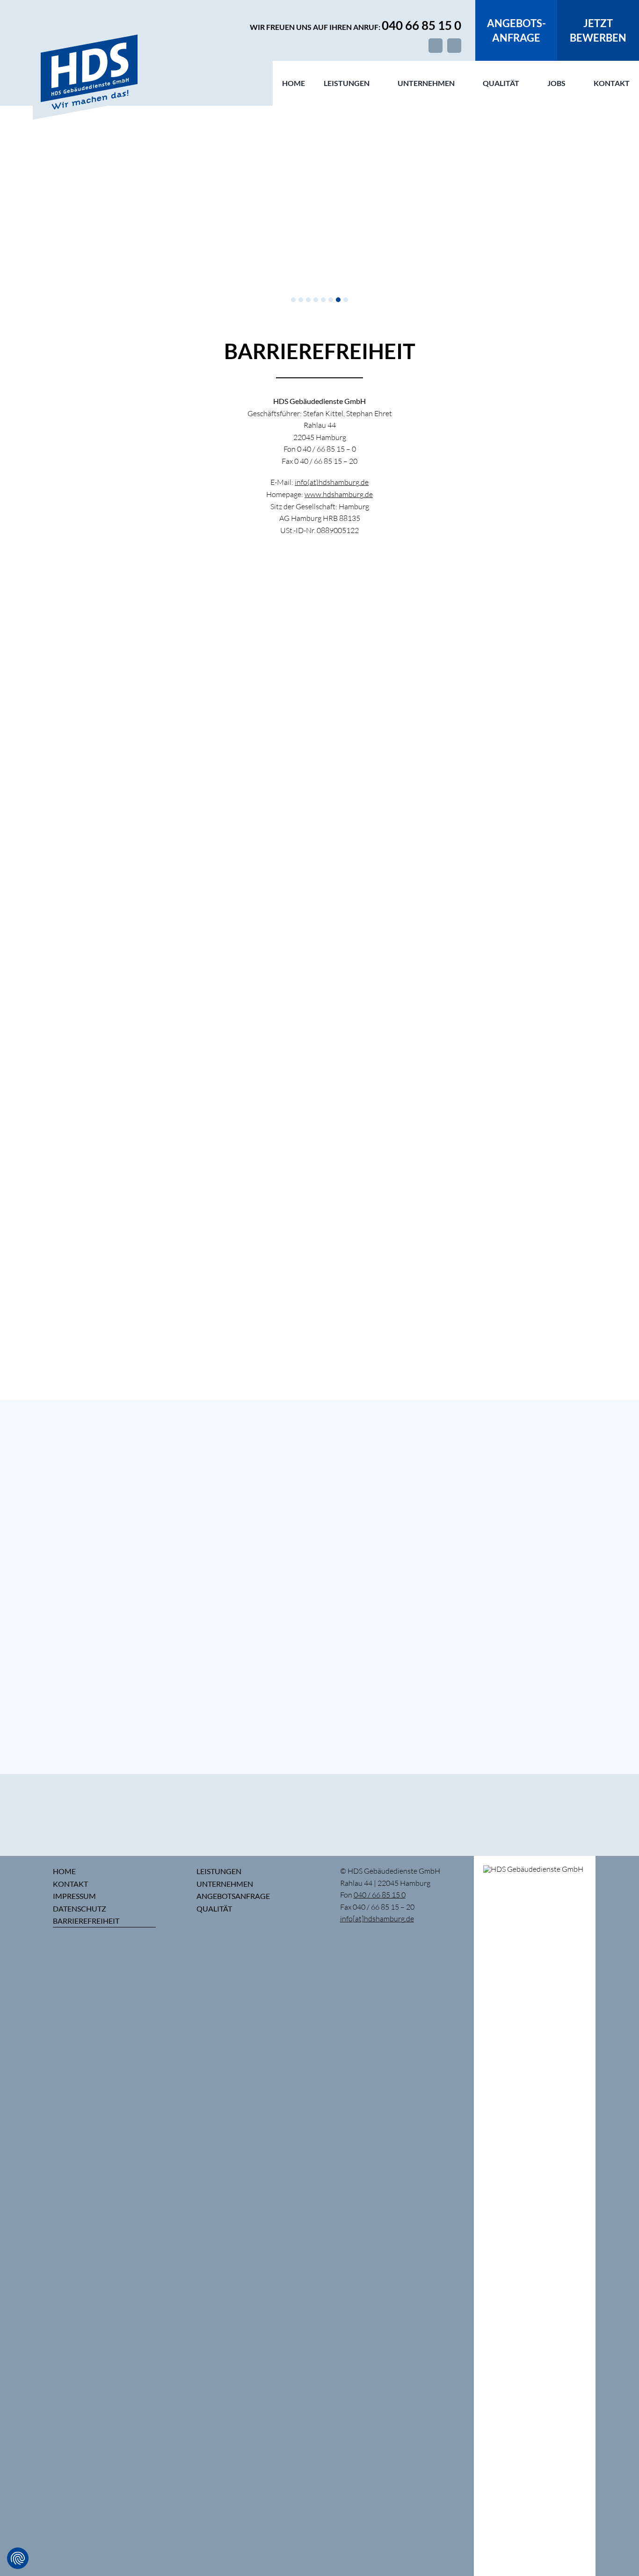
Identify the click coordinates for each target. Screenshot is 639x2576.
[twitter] (436, 46)
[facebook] (454, 46)
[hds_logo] (85, 38)
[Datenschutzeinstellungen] (18, 2558)
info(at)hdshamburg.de (332, 482)
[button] (293, 300)
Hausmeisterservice (320, 195)
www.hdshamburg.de (339, 494)
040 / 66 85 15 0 (380, 2554)
